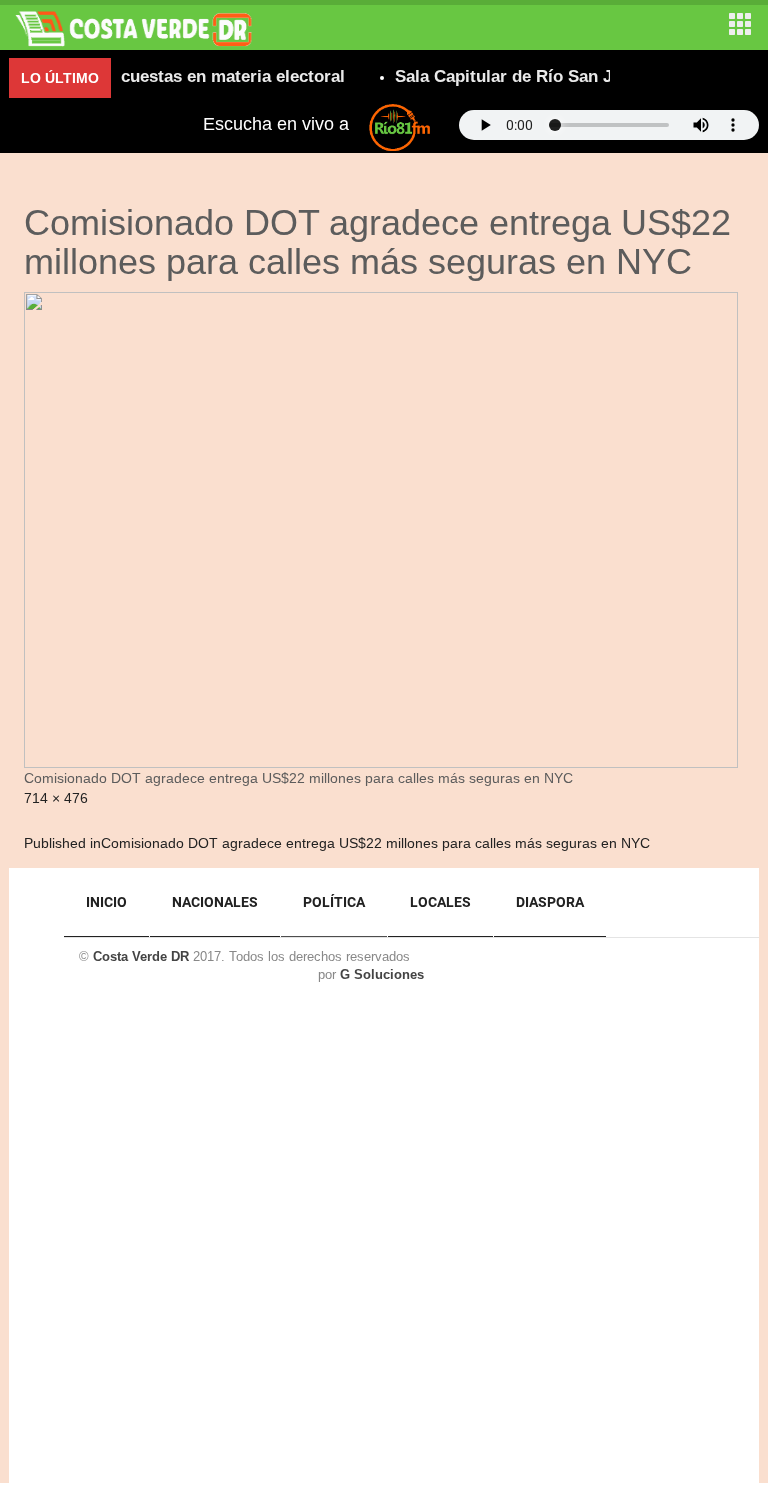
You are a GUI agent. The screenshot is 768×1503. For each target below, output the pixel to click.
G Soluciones (382, 974)
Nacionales (215, 902)
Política (334, 902)
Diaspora (550, 902)
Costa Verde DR (141, 956)
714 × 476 (56, 798)
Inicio (106, 902)
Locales (440, 902)
